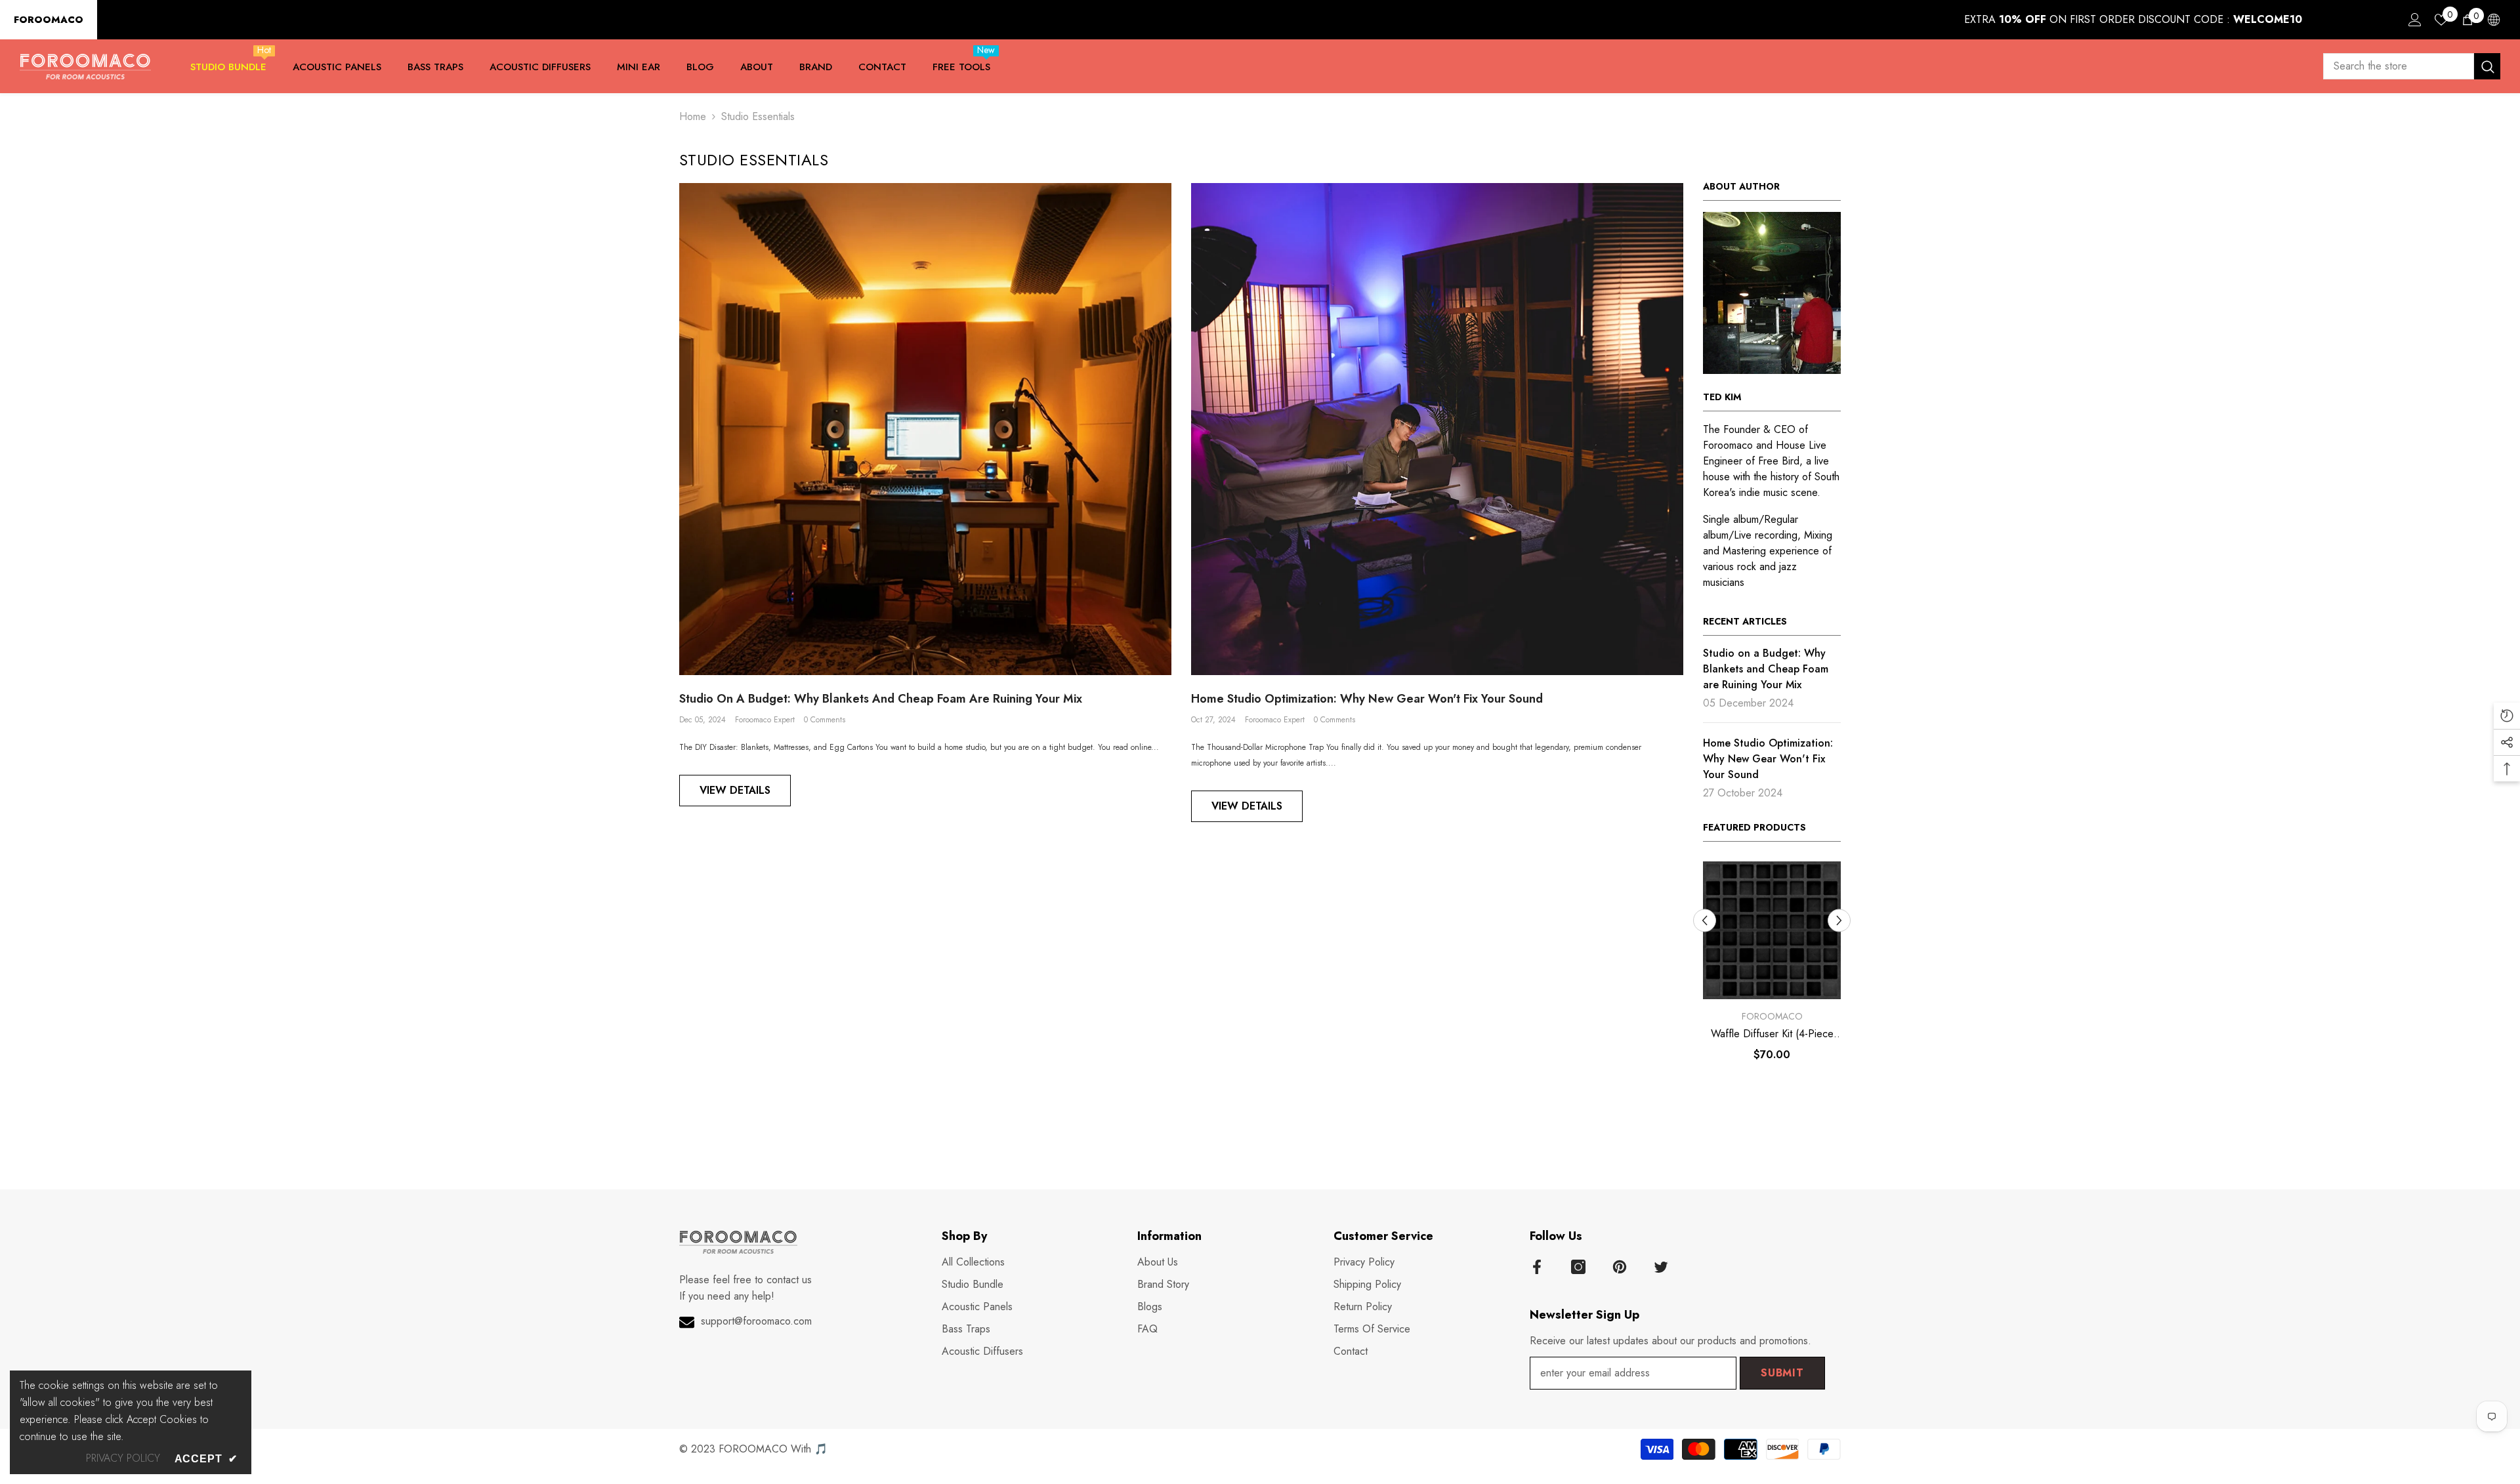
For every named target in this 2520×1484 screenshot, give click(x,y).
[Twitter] (1661, 1266)
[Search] (2412, 66)
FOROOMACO (49, 20)
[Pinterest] (1620, 1266)
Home (693, 116)
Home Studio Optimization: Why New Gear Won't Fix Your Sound (1367, 699)
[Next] (1839, 920)
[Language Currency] (2494, 20)
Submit (1782, 1372)
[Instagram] (1578, 1266)
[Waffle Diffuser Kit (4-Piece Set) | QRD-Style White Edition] (1772, 930)
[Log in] (2415, 20)
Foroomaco (1772, 1016)
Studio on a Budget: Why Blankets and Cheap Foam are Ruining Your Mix (881, 699)
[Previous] (1705, 920)
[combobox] (2399, 66)
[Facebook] (1537, 1266)
